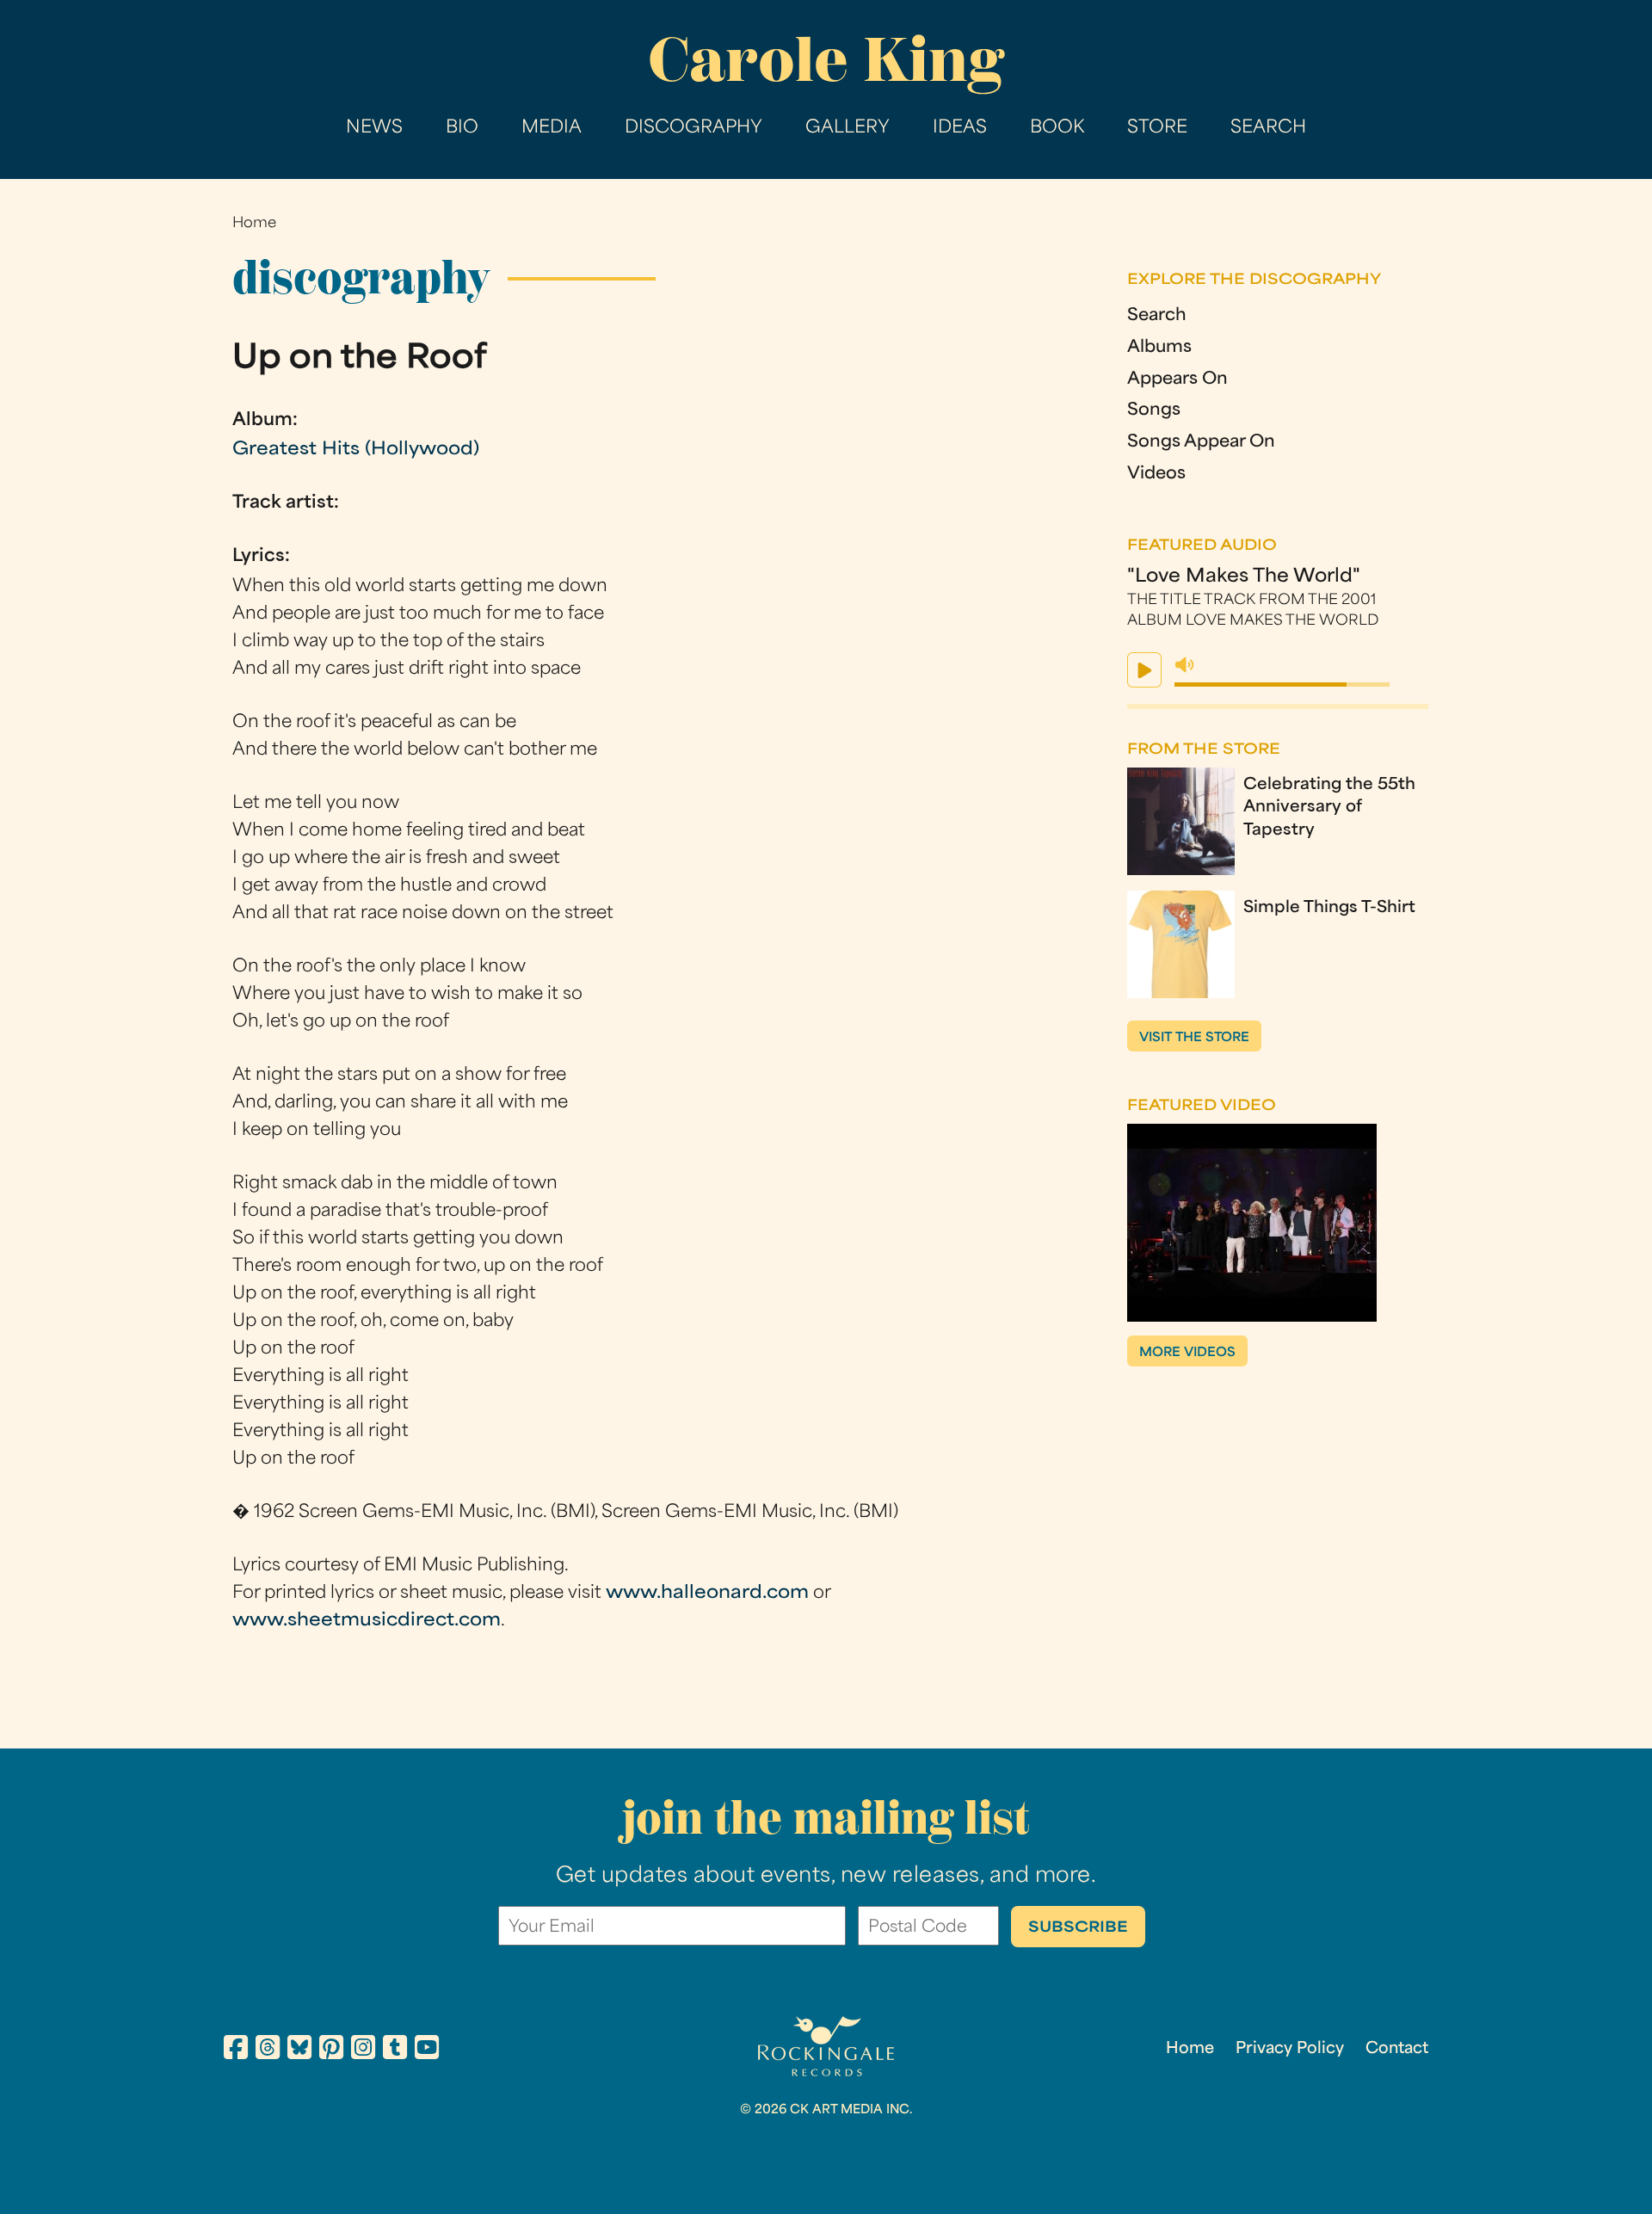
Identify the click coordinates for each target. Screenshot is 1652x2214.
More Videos (1187, 1353)
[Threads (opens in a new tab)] (268, 2051)
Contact (1397, 2049)
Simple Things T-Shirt (1329, 908)
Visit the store (1194, 1038)
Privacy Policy (1290, 2049)
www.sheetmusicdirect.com (367, 1621)
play (1144, 670)
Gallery (848, 128)
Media (552, 128)
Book (1057, 128)
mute (1185, 665)
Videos (1156, 475)
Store (1157, 128)
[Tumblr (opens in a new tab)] (395, 2051)
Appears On (1177, 380)
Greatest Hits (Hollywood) (356, 450)
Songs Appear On (1201, 443)
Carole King (826, 60)
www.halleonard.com (707, 1594)
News (374, 128)
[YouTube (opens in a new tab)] (427, 2051)
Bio (462, 128)
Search (1268, 128)
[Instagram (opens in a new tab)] (363, 2051)
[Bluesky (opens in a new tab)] (299, 2051)
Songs (1154, 411)
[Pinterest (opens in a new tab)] (331, 2051)
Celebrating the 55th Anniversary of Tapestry (1329, 808)
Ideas (960, 128)
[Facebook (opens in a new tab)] (236, 2051)
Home (254, 224)
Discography (693, 128)
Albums (1159, 348)
